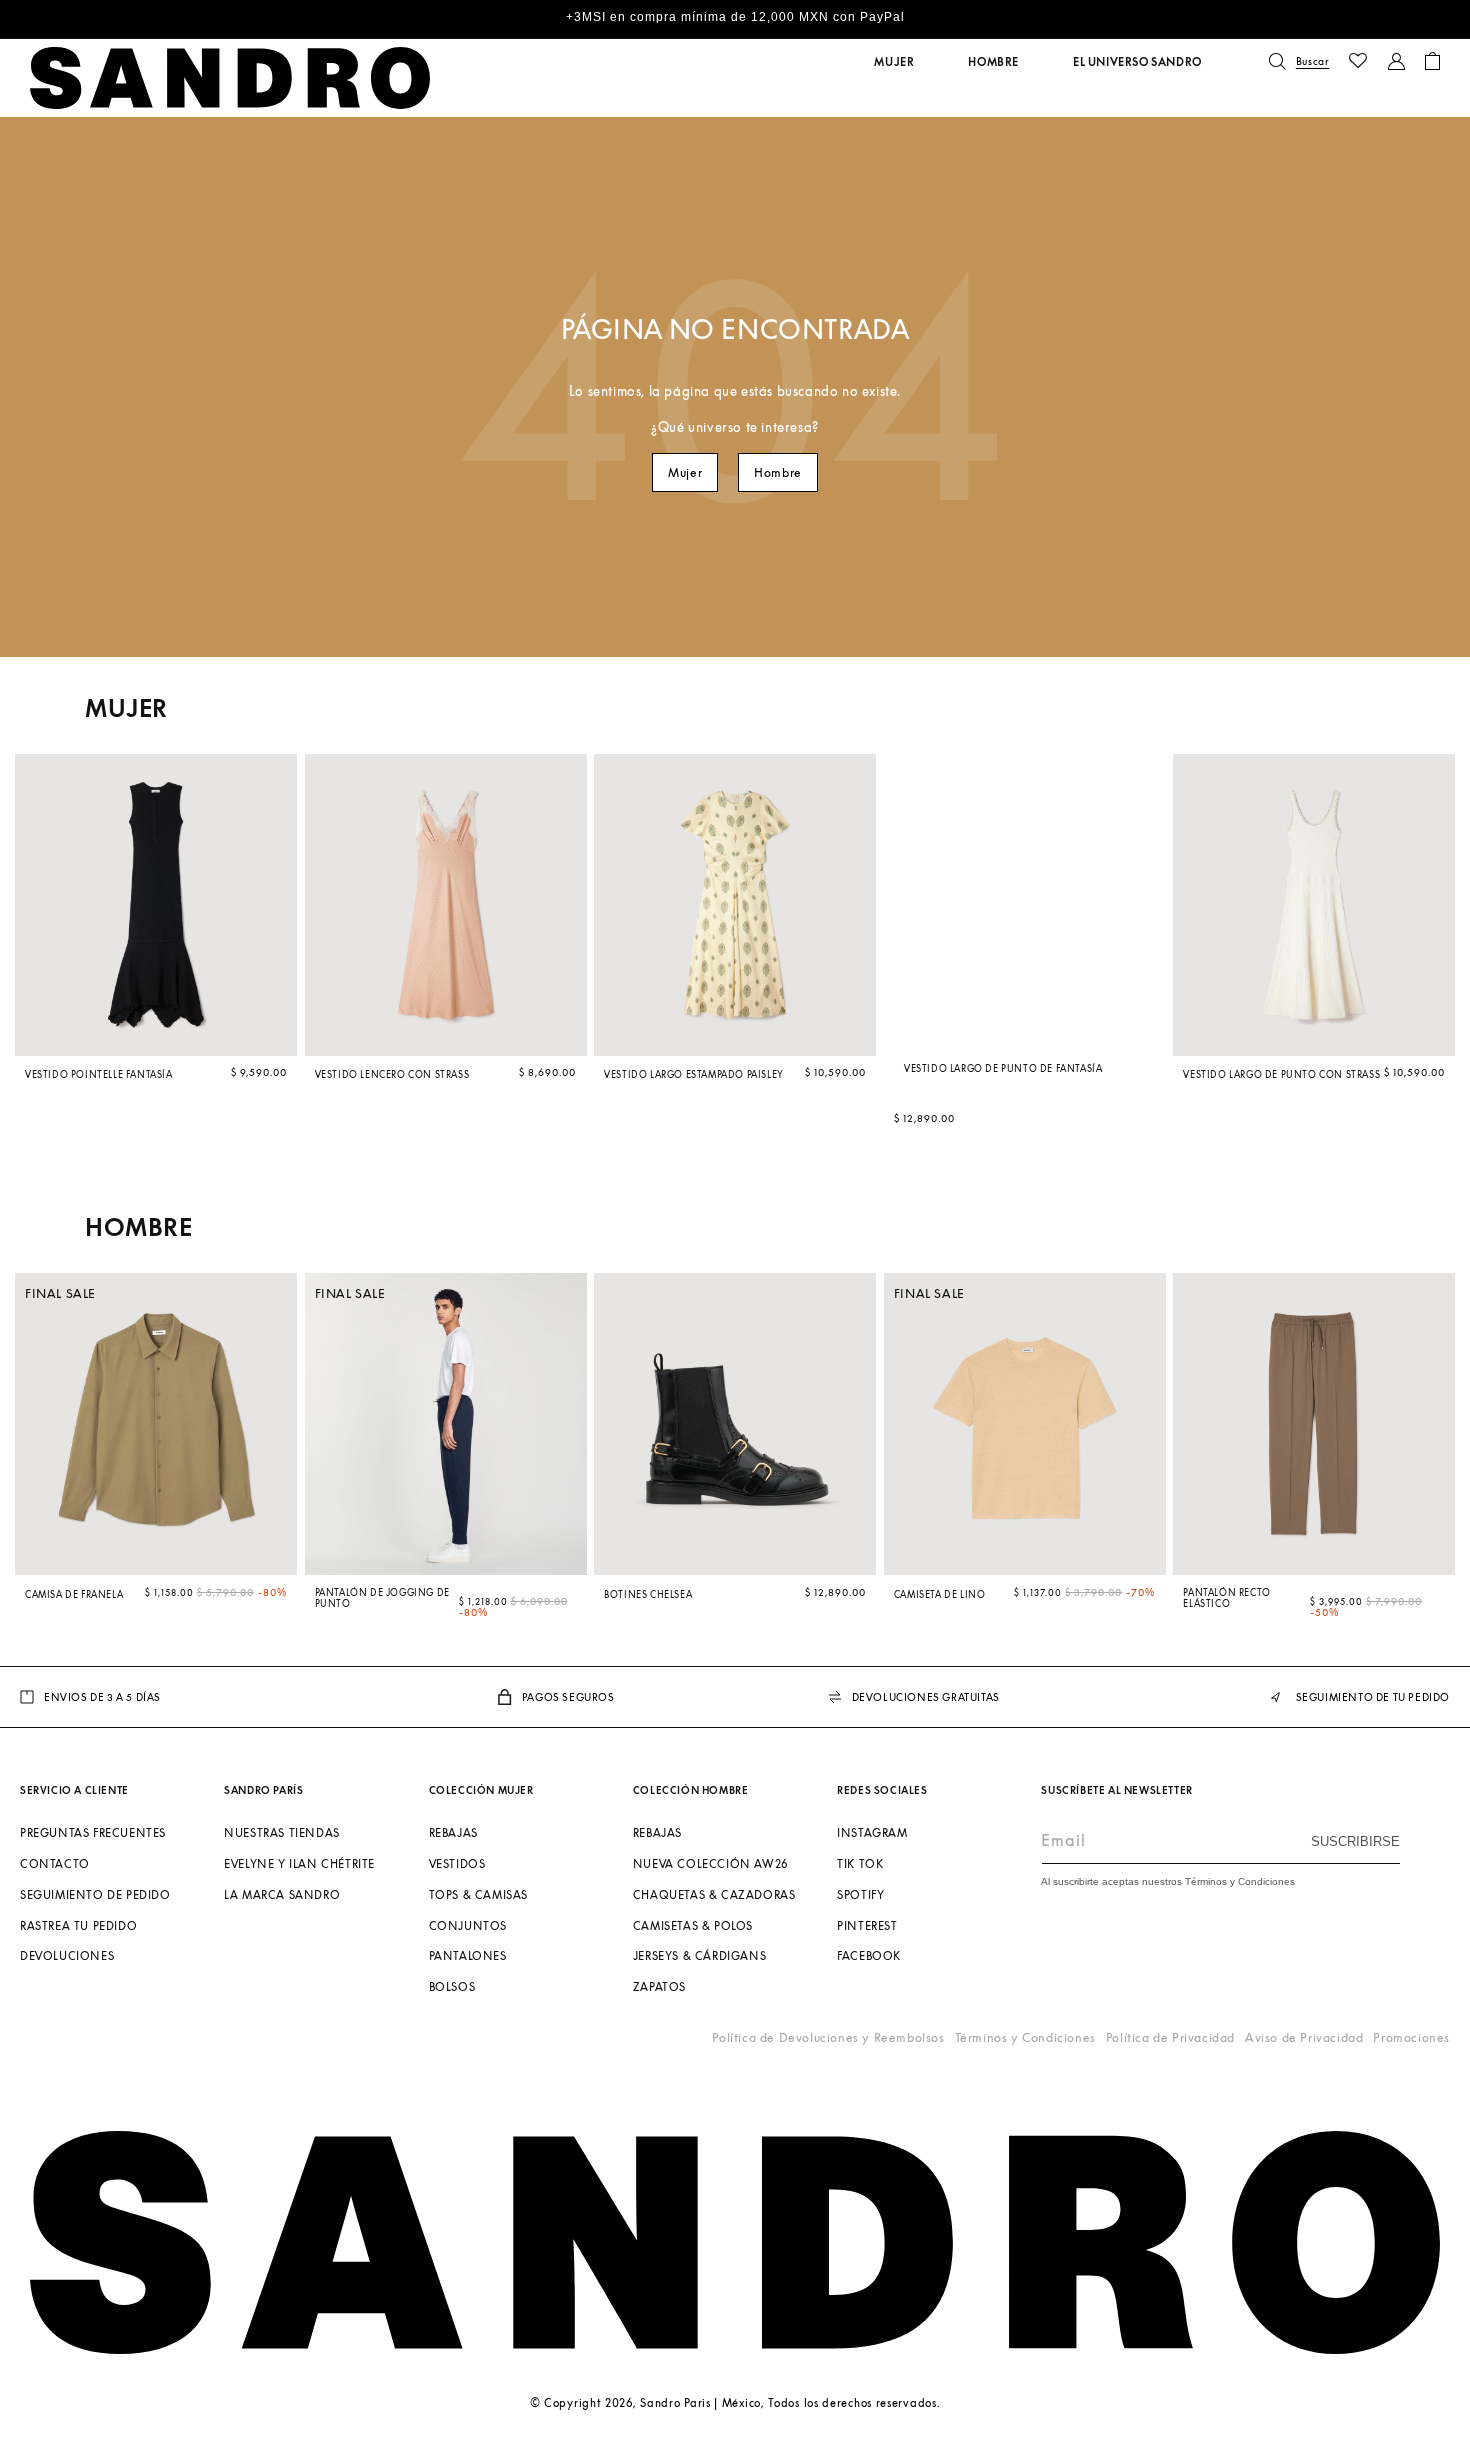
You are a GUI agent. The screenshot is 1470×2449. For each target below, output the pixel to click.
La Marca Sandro (282, 1894)
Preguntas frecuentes (93, 1832)
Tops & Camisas (478, 1894)
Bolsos (452, 1986)
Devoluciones (67, 1955)
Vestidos (457, 1863)
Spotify (860, 1894)
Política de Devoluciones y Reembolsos (828, 2037)
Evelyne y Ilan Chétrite (299, 1863)
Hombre (778, 472)
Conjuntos (468, 1924)
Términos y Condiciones (1025, 2037)
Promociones (1411, 2037)
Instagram (872, 1832)
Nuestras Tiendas (282, 1832)
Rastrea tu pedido (78, 1924)
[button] (894, 62)
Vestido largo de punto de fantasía (1003, 1067)
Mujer (685, 472)
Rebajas (453, 1832)
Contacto (55, 1863)
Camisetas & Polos (693, 1924)
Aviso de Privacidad (1304, 2037)
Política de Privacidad (1170, 2037)
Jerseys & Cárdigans (699, 1955)
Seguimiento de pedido (95, 1894)
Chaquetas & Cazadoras (714, 1894)
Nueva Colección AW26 (710, 1863)
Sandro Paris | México (700, 2402)
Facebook (869, 1955)
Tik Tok (860, 1863)
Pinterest (867, 1924)
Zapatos (659, 1986)
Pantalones (468, 1955)
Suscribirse (1355, 1840)
